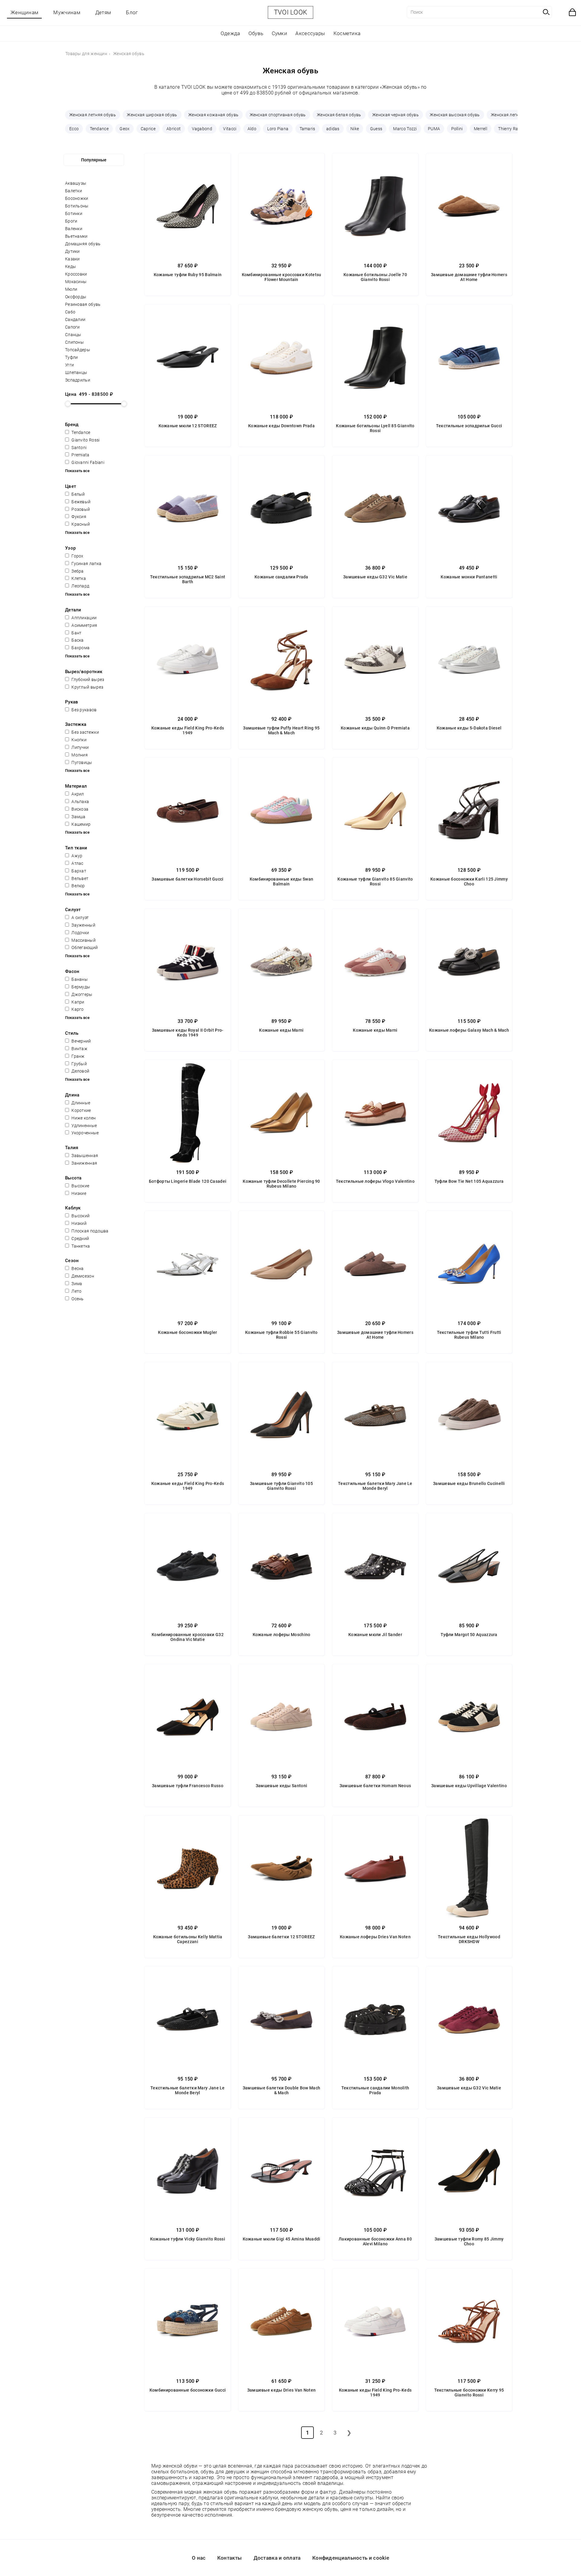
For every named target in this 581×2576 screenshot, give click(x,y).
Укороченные (85, 1133)
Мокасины (76, 282)
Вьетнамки (76, 236)
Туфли (72, 357)
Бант (76, 633)
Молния (79, 755)
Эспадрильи (78, 380)
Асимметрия (84, 625)
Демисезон (82, 1276)
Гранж (78, 1056)
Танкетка (80, 1246)
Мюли (71, 289)
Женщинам (24, 12)
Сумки (280, 33)
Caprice (148, 129)
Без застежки (85, 732)
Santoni (79, 448)
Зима (76, 1284)
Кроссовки (76, 274)
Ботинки (74, 213)
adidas (333, 129)
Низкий (79, 1223)
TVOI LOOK (291, 12)
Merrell (481, 129)
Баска (77, 640)
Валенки (74, 229)
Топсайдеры (78, 350)
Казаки (72, 259)
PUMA (434, 129)
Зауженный (83, 925)
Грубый (79, 1064)
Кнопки (79, 740)
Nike (355, 129)
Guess (376, 129)
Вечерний (81, 1041)
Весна (77, 1268)
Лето (76, 1291)
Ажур (77, 856)
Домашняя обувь (83, 244)
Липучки (80, 747)
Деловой (80, 1071)
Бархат (78, 871)
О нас (199, 2558)
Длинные (80, 1103)
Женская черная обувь (396, 115)
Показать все (77, 471)
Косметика (347, 33)
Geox (125, 129)
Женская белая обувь (339, 115)
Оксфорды (76, 297)
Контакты (230, 2558)
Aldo (252, 129)
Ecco (74, 129)
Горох (77, 556)
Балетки (74, 191)
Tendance (99, 129)
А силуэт (80, 918)
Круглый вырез (87, 687)
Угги (69, 365)
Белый (78, 494)
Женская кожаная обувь (213, 115)
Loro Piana (278, 129)
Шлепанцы (76, 372)
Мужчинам (67, 12)
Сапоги (72, 327)
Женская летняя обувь (93, 115)
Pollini (457, 129)
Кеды (71, 266)
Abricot (174, 129)
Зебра (77, 571)
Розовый (80, 509)
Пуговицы (81, 762)
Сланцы (73, 335)
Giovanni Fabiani (87, 462)
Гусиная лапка (86, 564)
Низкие (78, 1193)
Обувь (256, 33)
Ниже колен (83, 1118)
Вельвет (79, 878)
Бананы (79, 979)
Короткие (81, 1110)
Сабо (70, 312)
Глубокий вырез (87, 680)
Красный (80, 524)
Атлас (77, 863)
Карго (77, 1009)
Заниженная (84, 1163)
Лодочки (80, 933)
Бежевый (80, 502)
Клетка (78, 578)
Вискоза (79, 809)
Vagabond (202, 129)
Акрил (77, 794)
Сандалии (75, 319)
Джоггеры (82, 994)
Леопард (80, 586)
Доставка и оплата (277, 2558)
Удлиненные (84, 1126)
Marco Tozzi (405, 129)
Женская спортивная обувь (278, 115)
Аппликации (84, 618)
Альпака (80, 802)
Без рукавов (84, 710)
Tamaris (307, 129)
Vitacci (230, 129)
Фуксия (78, 517)
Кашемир (80, 824)
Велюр (78, 886)
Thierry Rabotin (513, 129)
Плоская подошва (90, 1231)
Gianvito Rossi (85, 440)
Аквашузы (76, 183)
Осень (77, 1299)
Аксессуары (310, 33)
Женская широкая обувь (152, 115)
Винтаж (79, 1049)
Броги (71, 221)
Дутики (72, 251)
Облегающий (84, 947)
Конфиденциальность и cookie (351, 2558)
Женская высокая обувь (455, 115)
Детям (103, 12)
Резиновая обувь (83, 304)
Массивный (83, 940)
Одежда (230, 33)
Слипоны (74, 342)
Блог (132, 12)
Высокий (80, 1216)
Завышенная (84, 1156)
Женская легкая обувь (514, 115)
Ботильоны (77, 206)
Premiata (80, 455)
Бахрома (80, 648)
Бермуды (80, 987)
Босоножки (77, 198)
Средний (80, 1238)
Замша (78, 817)
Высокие (80, 1186)
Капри (77, 1002)
